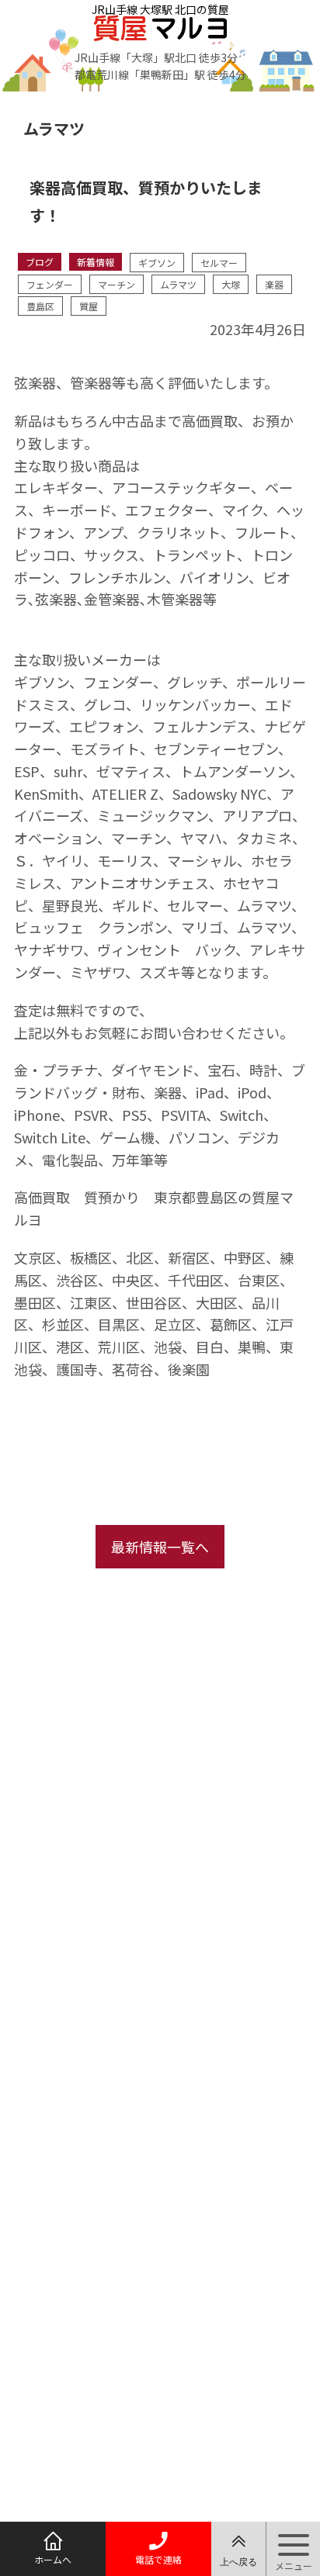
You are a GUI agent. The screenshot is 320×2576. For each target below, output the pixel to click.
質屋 (89, 306)
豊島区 (40, 306)
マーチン (117, 284)
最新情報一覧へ (160, 1547)
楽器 (274, 284)
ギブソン (157, 263)
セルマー (219, 263)
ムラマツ (178, 284)
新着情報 (96, 262)
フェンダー (50, 284)
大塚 (231, 284)
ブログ (40, 262)
